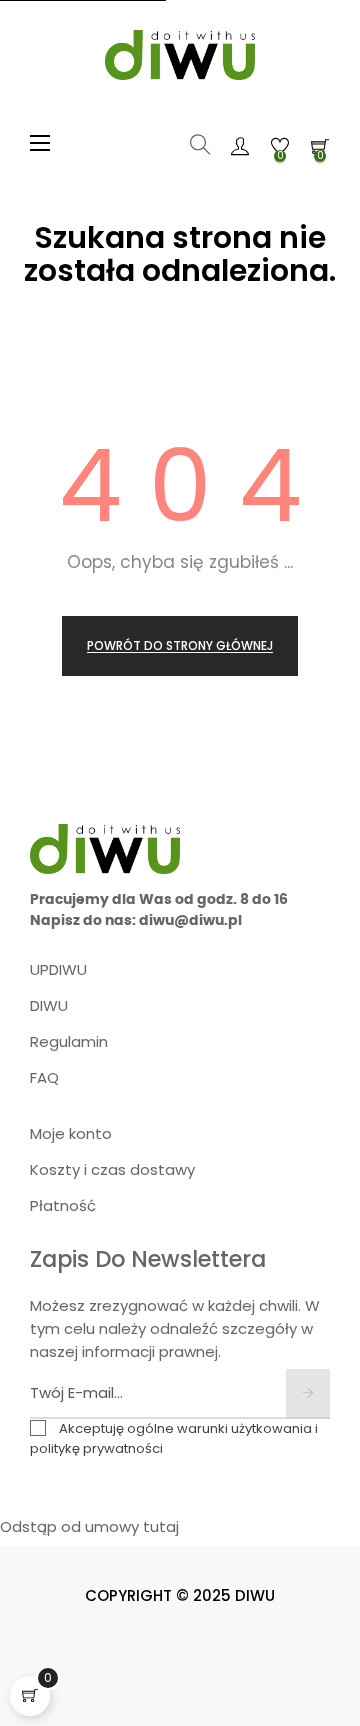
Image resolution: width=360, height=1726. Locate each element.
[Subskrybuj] (308, 1394)
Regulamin (69, 1041)
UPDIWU (58, 969)
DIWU (49, 1005)
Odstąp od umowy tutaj (89, 1526)
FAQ (44, 1077)
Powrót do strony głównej (180, 645)
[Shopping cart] (30, 1696)
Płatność (63, 1205)
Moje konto (71, 1133)
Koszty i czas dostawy (112, 1169)
